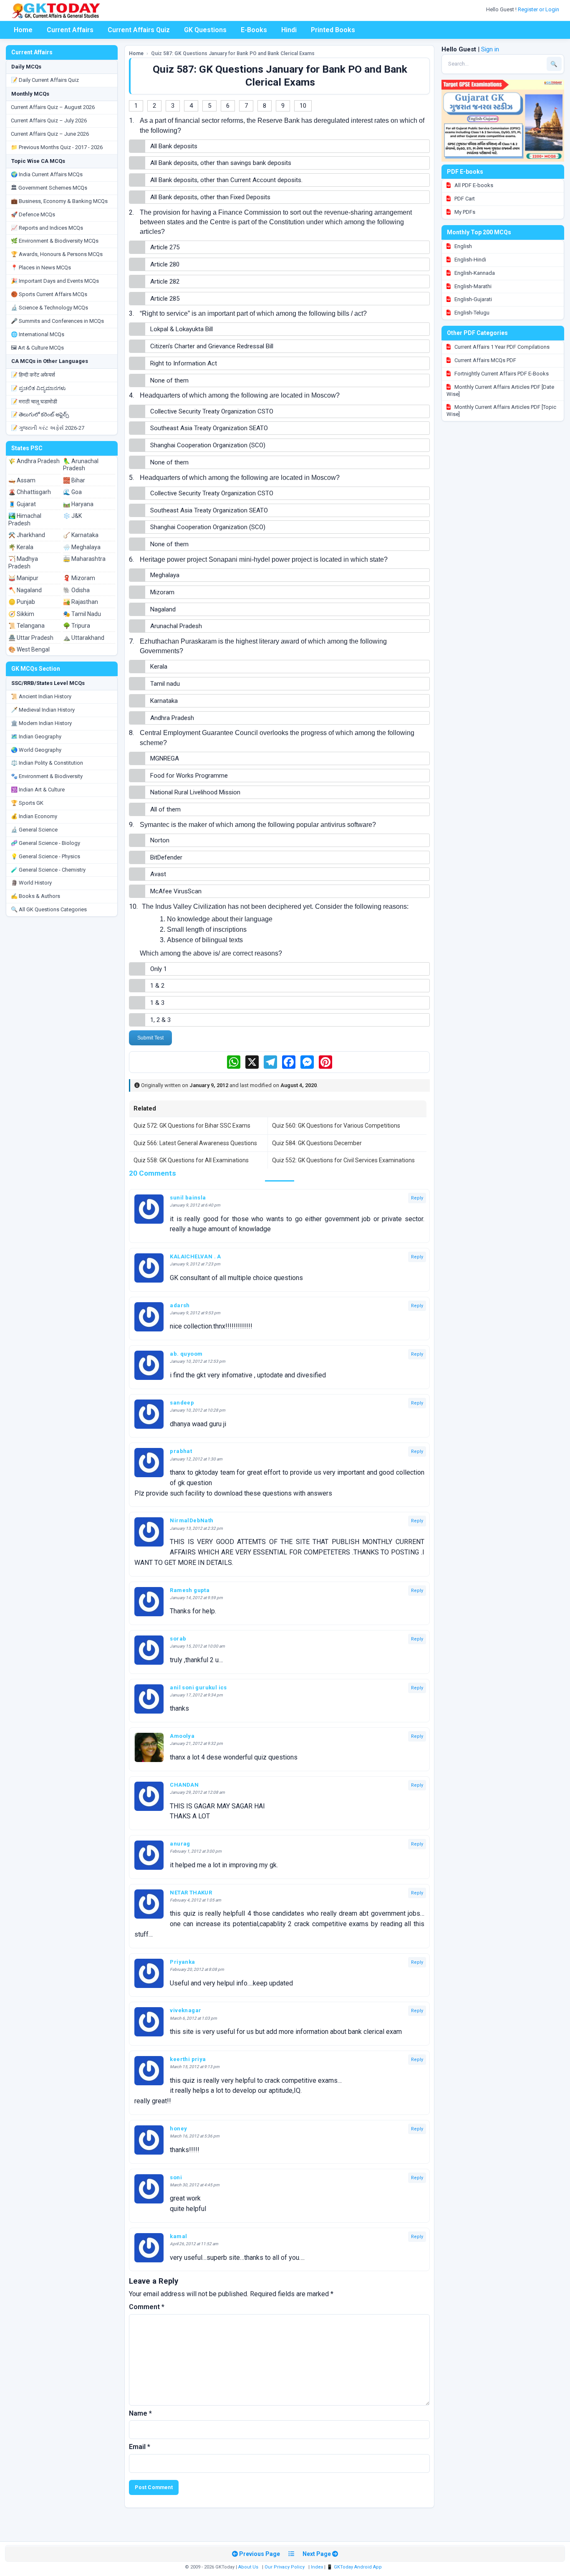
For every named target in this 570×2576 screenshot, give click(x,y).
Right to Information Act (184, 363)
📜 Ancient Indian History (41, 696)
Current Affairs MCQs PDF (485, 360)
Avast (158, 874)
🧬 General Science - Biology (45, 843)
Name (140, 2413)
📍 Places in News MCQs (41, 267)
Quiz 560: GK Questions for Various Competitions (336, 1126)
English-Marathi (472, 286)
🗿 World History (31, 883)
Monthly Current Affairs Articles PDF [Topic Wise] (501, 411)
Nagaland (163, 609)
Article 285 (165, 299)
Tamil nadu (165, 684)
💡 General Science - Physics (45, 856)
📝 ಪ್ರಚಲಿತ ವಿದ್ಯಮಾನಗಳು (38, 388)
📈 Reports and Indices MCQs (47, 228)
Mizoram (162, 592)
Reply (417, 1198)
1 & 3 (157, 1003)
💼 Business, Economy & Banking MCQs (59, 201)
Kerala (159, 667)
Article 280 (165, 264)
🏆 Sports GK (27, 803)
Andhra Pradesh (172, 718)
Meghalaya (165, 575)
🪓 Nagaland (25, 590)
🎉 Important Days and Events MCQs (55, 281)
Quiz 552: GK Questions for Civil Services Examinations (343, 1160)
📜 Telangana (26, 626)
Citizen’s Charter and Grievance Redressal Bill (212, 346)
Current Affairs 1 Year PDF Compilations (501, 347)
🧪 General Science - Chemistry (48, 870)
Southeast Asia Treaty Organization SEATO (209, 428)
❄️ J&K (72, 516)
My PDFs (464, 212)
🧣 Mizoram (79, 578)
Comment (147, 2307)
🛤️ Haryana (78, 504)
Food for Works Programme (189, 776)
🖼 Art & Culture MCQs (37, 348)
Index (317, 2567)
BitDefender (166, 857)
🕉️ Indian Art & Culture (38, 790)
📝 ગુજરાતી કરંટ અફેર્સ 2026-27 (48, 428)
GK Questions (205, 30)
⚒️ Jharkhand (27, 535)
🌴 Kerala (21, 547)
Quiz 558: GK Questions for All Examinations (191, 1160)
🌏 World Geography (36, 750)
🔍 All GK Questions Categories (49, 909)
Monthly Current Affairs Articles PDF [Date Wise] (500, 390)
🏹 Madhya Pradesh (23, 563)
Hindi (289, 30)
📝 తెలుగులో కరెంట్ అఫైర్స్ (40, 415)
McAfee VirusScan (176, 891)
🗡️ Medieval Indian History (43, 710)
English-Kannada (474, 273)
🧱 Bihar (74, 480)
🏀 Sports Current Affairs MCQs (49, 294)
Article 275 (165, 247)
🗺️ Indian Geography (36, 737)
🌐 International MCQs (38, 334)
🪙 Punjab (22, 602)
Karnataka (164, 701)
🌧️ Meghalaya (82, 547)
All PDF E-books (473, 185)
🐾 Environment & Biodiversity (47, 776)
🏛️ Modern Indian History (41, 723)
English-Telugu (471, 313)
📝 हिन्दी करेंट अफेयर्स (33, 375)
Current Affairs (70, 30)
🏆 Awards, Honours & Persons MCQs (57, 254)
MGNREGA (165, 758)
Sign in (490, 49)
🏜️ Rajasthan (81, 602)
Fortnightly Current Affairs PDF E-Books (501, 374)
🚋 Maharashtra (84, 559)
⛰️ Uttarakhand (84, 638)
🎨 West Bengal (29, 649)
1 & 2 (157, 986)
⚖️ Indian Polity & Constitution (47, 763)
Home (23, 30)
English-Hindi (470, 260)
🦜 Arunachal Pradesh (81, 465)
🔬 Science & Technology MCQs (49, 308)
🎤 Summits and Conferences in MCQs (57, 321)
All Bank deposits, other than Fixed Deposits (210, 197)
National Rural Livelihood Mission (195, 792)
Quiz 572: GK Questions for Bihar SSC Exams (192, 1126)
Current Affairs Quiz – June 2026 (50, 134)
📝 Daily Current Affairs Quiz (45, 80)
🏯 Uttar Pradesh (31, 638)
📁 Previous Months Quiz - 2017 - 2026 (57, 147)
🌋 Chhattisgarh (30, 492)
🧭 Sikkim (21, 614)
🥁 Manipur (23, 578)
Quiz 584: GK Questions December (317, 1143)
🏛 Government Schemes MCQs (49, 188)
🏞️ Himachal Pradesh (25, 520)
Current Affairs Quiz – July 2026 (49, 120)
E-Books (254, 30)
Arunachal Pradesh (176, 626)
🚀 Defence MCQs (33, 214)
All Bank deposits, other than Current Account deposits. (226, 180)
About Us (248, 2567)
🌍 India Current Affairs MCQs (47, 174)
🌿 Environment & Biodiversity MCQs (55, 241)
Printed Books (333, 30)
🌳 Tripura (77, 626)
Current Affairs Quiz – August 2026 (53, 107)
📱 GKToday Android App (355, 2567)
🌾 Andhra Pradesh (34, 461)
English (463, 246)
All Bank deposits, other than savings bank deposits (221, 163)
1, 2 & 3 (160, 1020)
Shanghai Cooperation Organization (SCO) (208, 445)
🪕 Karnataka (81, 535)
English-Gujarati (473, 299)
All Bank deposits (174, 146)
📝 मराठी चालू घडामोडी (34, 402)
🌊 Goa (72, 492)
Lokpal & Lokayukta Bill (182, 329)
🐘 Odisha (76, 590)
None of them (169, 380)
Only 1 (159, 969)
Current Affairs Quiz (139, 30)
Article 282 (165, 281)
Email (140, 2447)
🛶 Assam (22, 480)
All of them (165, 809)
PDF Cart (464, 199)
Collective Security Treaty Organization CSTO (212, 411)
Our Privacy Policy (285, 2567)
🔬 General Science (34, 830)
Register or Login (539, 9)
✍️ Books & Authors (35, 896)
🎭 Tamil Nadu (82, 614)
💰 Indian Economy (34, 816)
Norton (160, 840)
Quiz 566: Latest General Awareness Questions (195, 1143)
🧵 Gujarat (22, 504)
